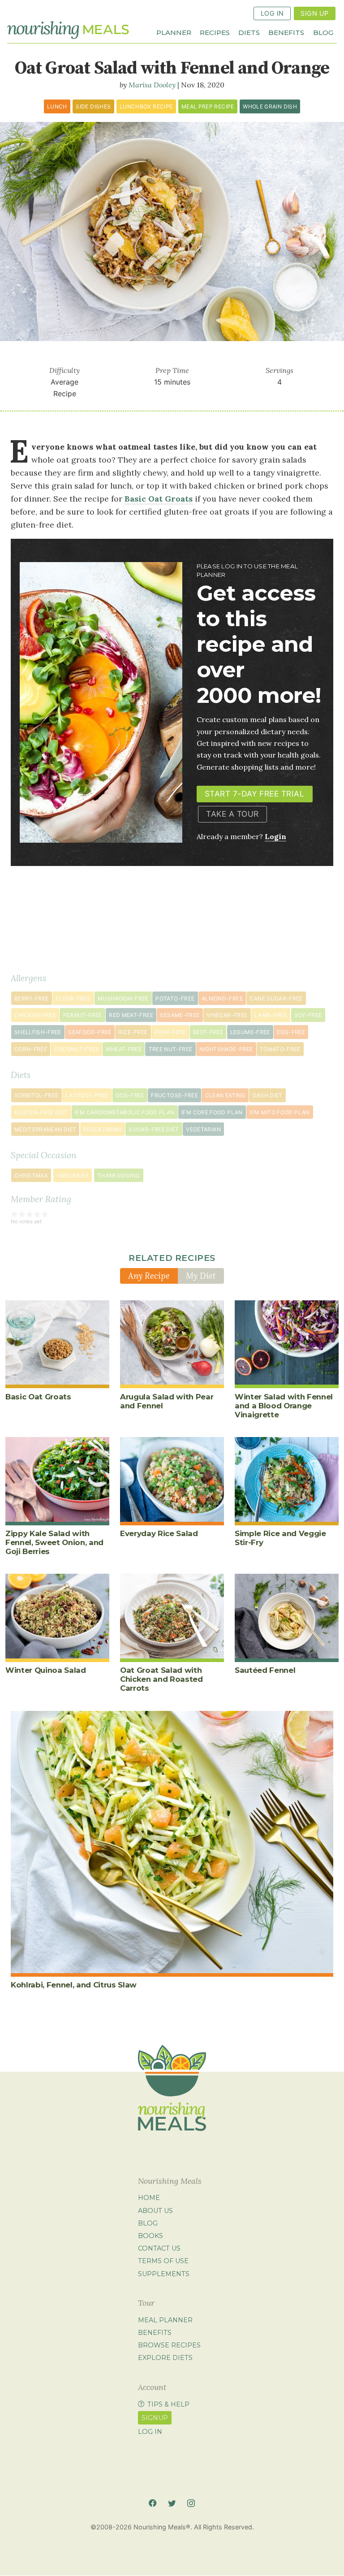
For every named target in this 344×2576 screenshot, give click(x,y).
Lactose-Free (87, 1095)
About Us (155, 2211)
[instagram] (191, 2503)
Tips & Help (168, 2404)
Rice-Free (133, 1032)
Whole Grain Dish (270, 106)
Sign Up (314, 13)
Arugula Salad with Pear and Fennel (167, 1401)
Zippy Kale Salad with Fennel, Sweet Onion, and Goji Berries (54, 1542)
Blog (323, 32)
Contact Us (159, 2248)
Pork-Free (170, 1032)
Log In (272, 13)
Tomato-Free (280, 1049)
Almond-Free (222, 998)
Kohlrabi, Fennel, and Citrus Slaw (74, 1985)
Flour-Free (73, 998)
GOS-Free (130, 1095)
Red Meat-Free (131, 1015)
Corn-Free (31, 1049)
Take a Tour (232, 814)
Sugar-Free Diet (154, 1129)
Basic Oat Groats (38, 1397)
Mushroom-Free (123, 998)
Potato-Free (175, 998)
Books (150, 2236)
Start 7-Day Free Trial (254, 794)
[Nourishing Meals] (68, 30)
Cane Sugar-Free (276, 998)
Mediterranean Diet (45, 1129)
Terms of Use (163, 2261)
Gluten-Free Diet (41, 1112)
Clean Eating (225, 1095)
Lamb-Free (271, 1015)
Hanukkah (73, 1175)
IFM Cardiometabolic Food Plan (125, 1112)
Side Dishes (93, 106)
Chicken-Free (35, 1015)
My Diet (201, 1276)
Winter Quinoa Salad (46, 1670)
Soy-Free (308, 1015)
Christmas (31, 1175)
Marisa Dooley (152, 85)
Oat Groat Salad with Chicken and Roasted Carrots (161, 1679)
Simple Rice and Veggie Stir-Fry (280, 1538)
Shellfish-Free (38, 1032)
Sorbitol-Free (37, 1095)
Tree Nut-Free (171, 1049)
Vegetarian (203, 1129)
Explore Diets (165, 2358)
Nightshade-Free (226, 1049)
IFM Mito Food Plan (279, 1112)
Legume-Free (250, 1032)
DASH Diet (268, 1095)
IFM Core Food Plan (212, 1112)
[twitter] (172, 2503)
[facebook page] (153, 2503)
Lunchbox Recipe (146, 106)
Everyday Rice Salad (159, 1533)
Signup (155, 2418)
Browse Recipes (169, 2345)
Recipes (215, 32)
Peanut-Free (83, 1015)
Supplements (164, 2274)
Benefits (286, 32)
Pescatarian (103, 1129)
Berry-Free (32, 998)
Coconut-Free (77, 1049)
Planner (174, 32)
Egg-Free (291, 1032)
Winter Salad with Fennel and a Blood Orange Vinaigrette (284, 1406)
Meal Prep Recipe (208, 106)
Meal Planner (165, 2320)
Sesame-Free (180, 1015)
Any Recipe (149, 1276)
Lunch (57, 106)
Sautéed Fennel (265, 1670)
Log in (150, 2432)
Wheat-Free (124, 1049)
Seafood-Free (90, 1032)
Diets (249, 32)
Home (149, 2198)
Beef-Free (208, 1032)
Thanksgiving (118, 1175)
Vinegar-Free (227, 1015)
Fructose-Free (174, 1095)
